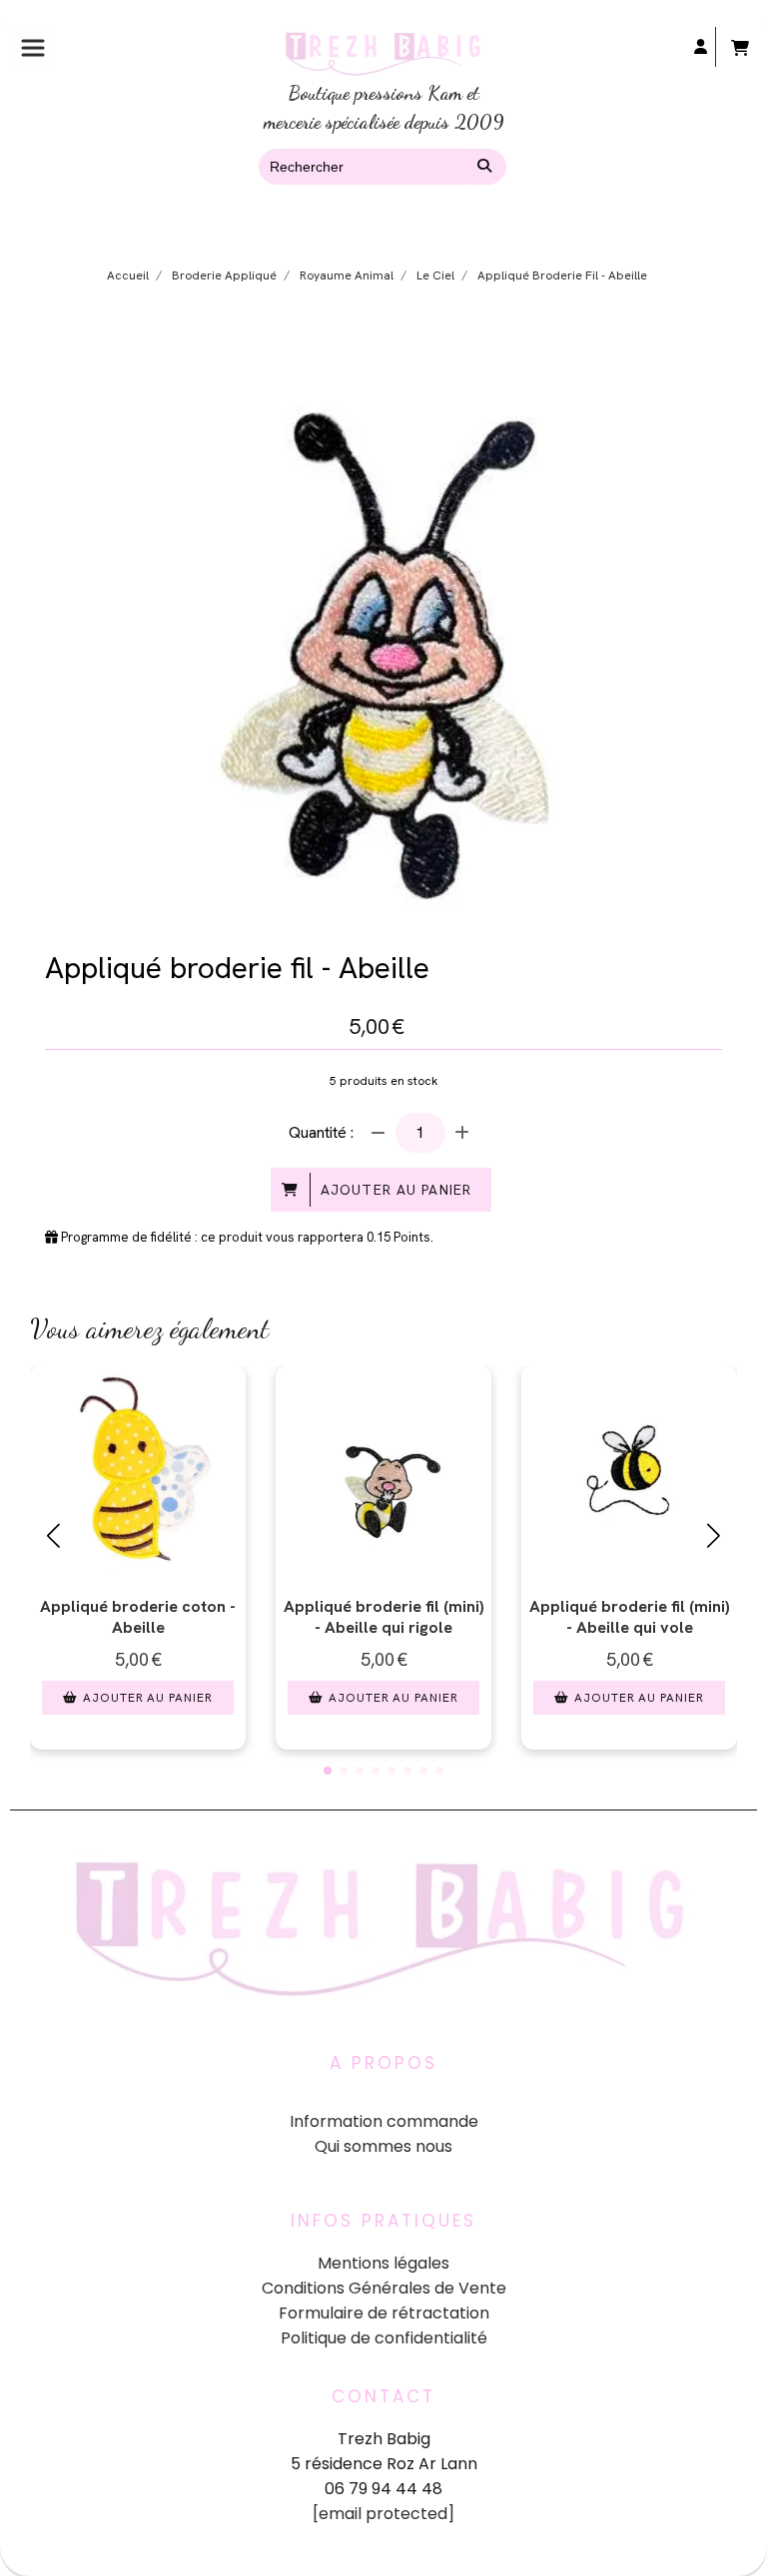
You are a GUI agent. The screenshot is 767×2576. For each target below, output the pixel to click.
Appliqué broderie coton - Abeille (138, 1617)
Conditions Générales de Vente (384, 2288)
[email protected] (383, 2514)
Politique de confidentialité (384, 2338)
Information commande (384, 2121)
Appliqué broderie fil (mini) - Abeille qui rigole (384, 1617)
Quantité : (321, 1132)
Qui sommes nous (383, 2146)
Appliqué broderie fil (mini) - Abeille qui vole (630, 1617)
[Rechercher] (487, 167)
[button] (328, 1771)
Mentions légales (383, 2263)
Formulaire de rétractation (384, 2313)
